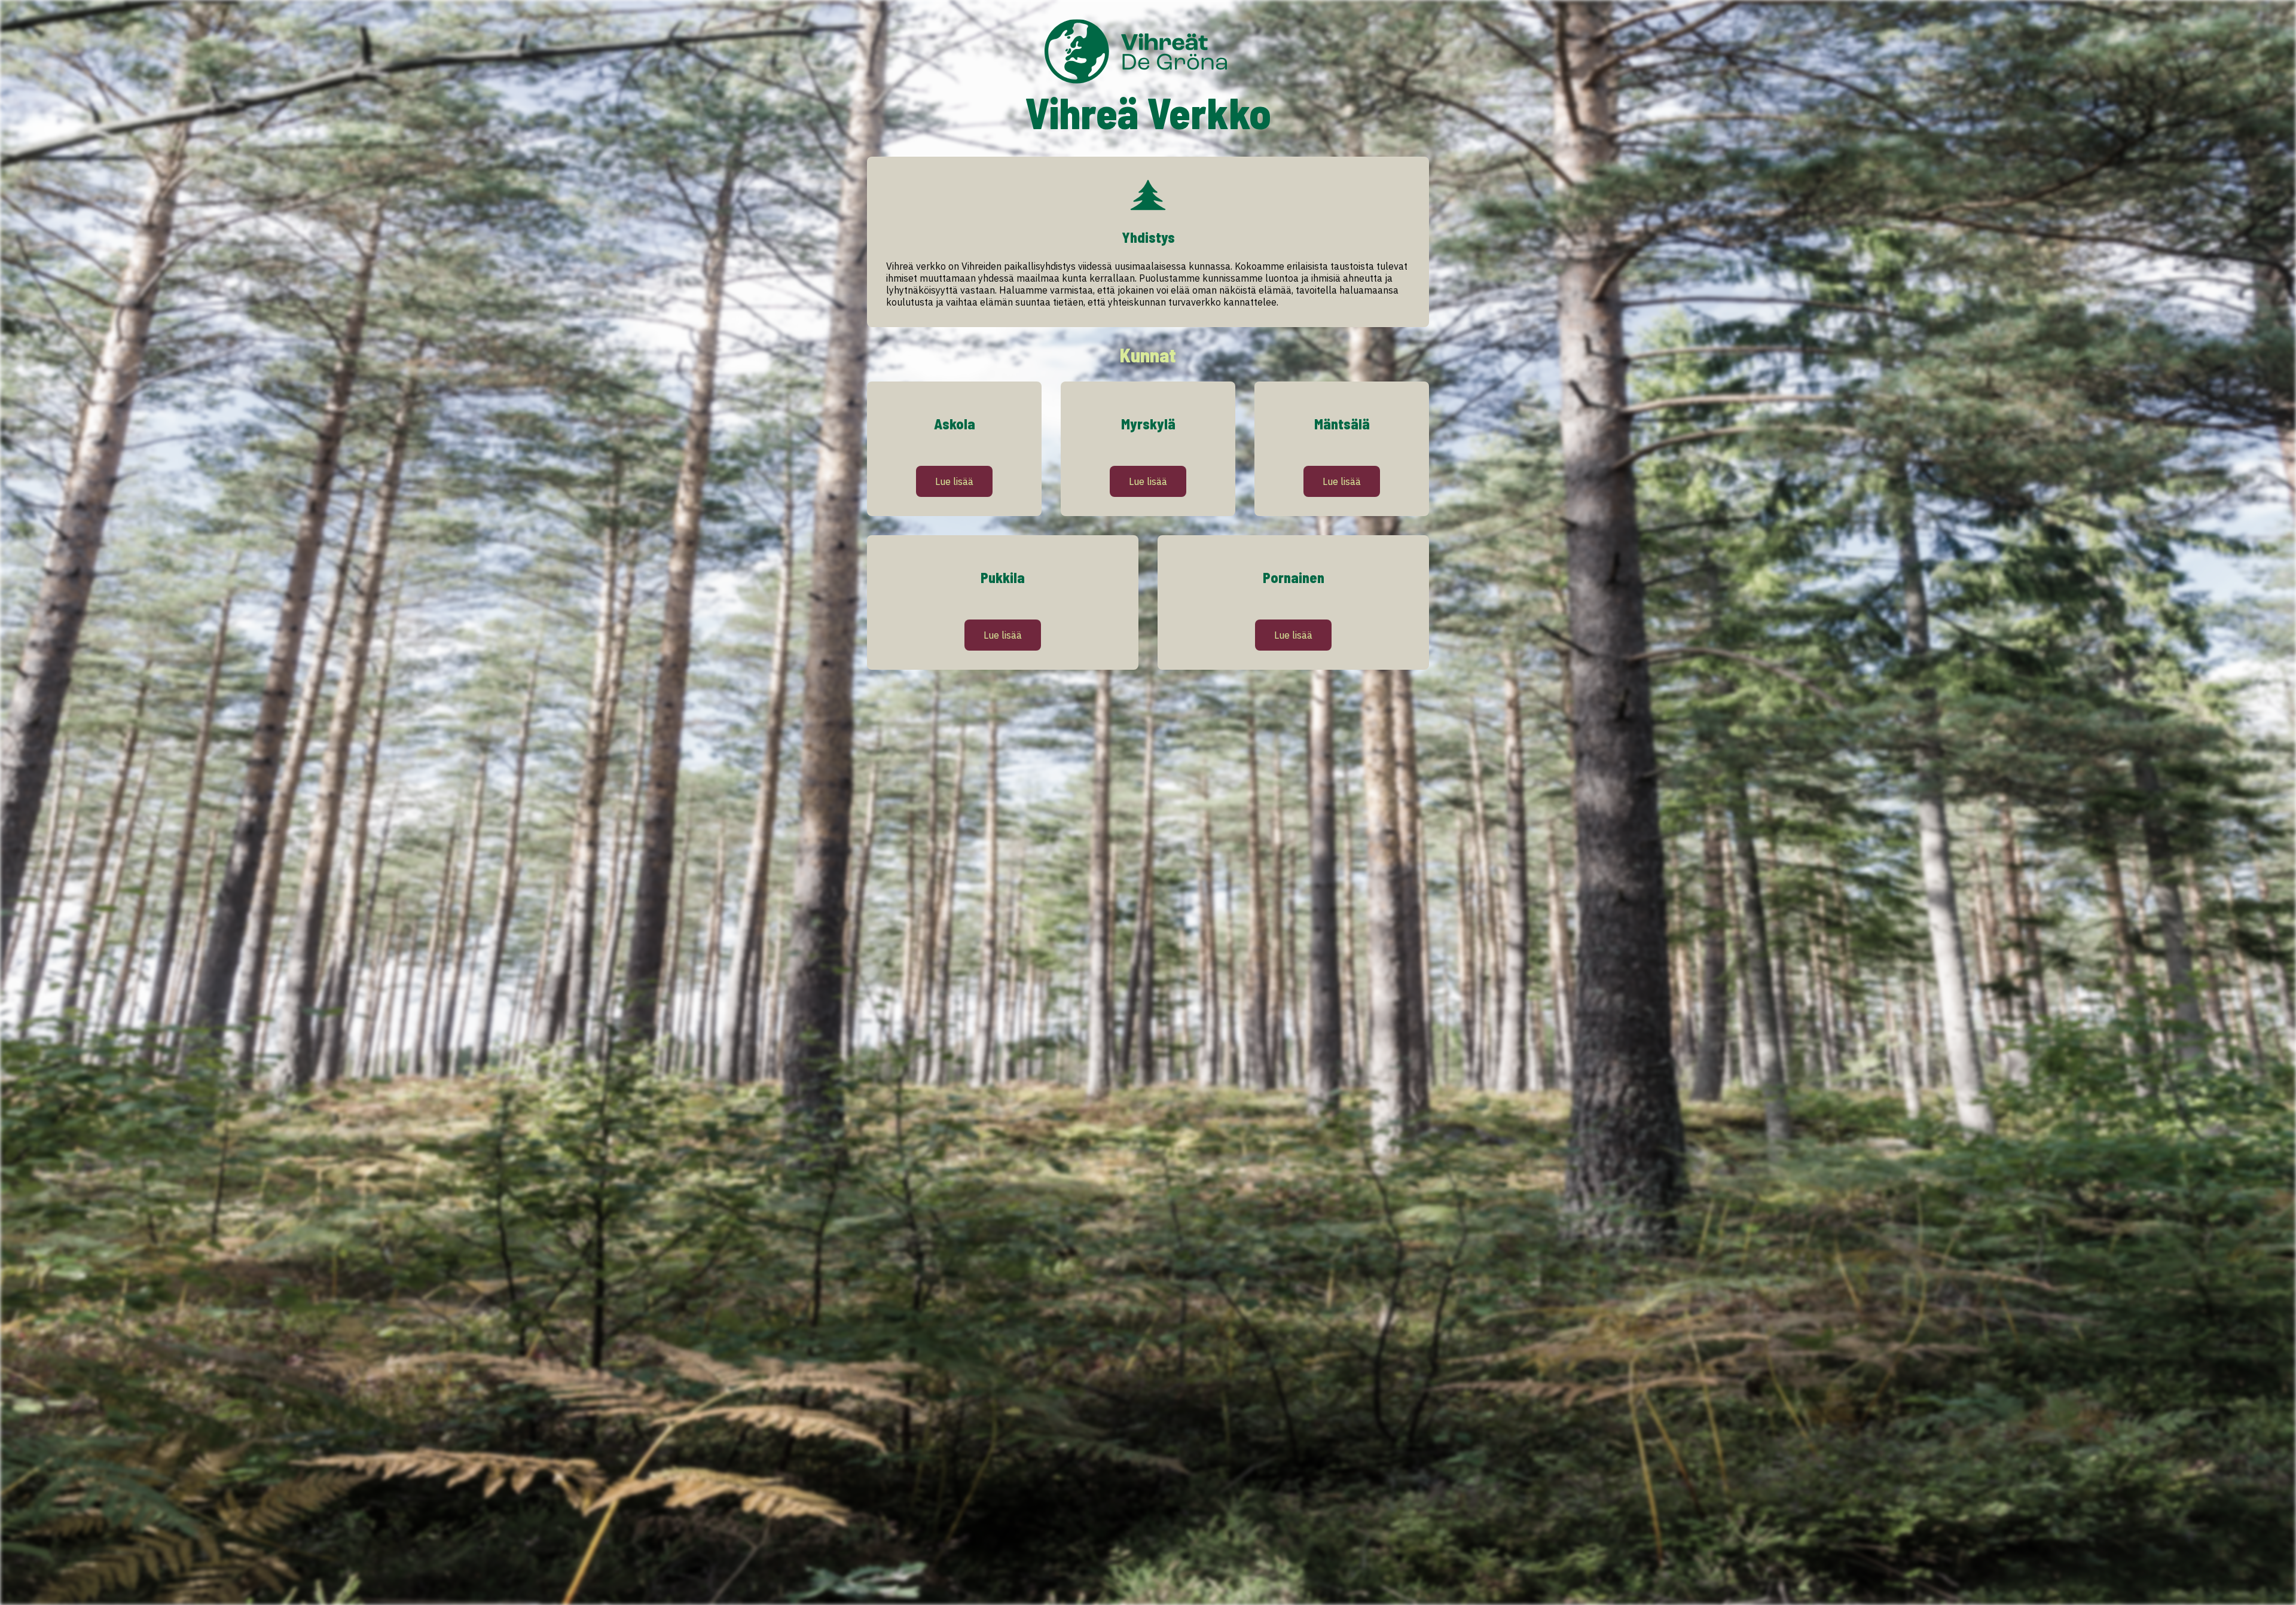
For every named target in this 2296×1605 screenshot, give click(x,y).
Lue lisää (954, 481)
